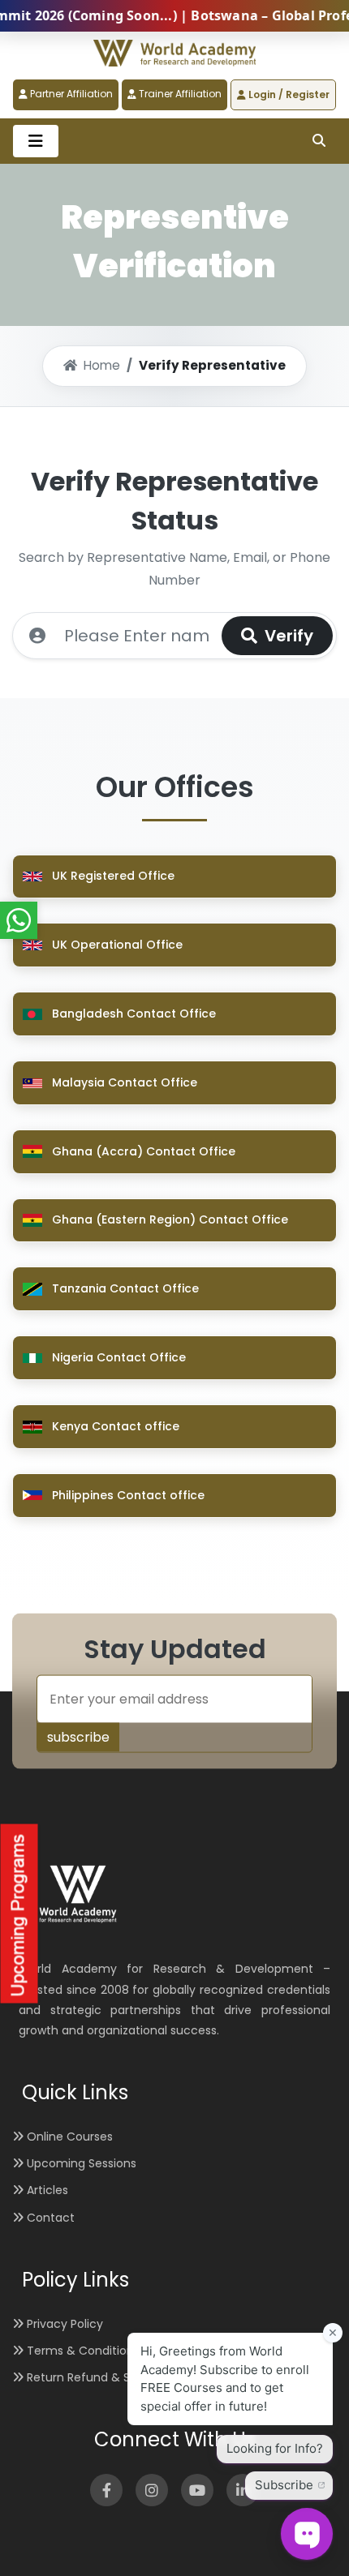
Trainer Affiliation (179, 94)
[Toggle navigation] (36, 141)
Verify (287, 636)
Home (102, 365)
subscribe (78, 1737)
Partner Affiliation (70, 94)
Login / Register (288, 94)
